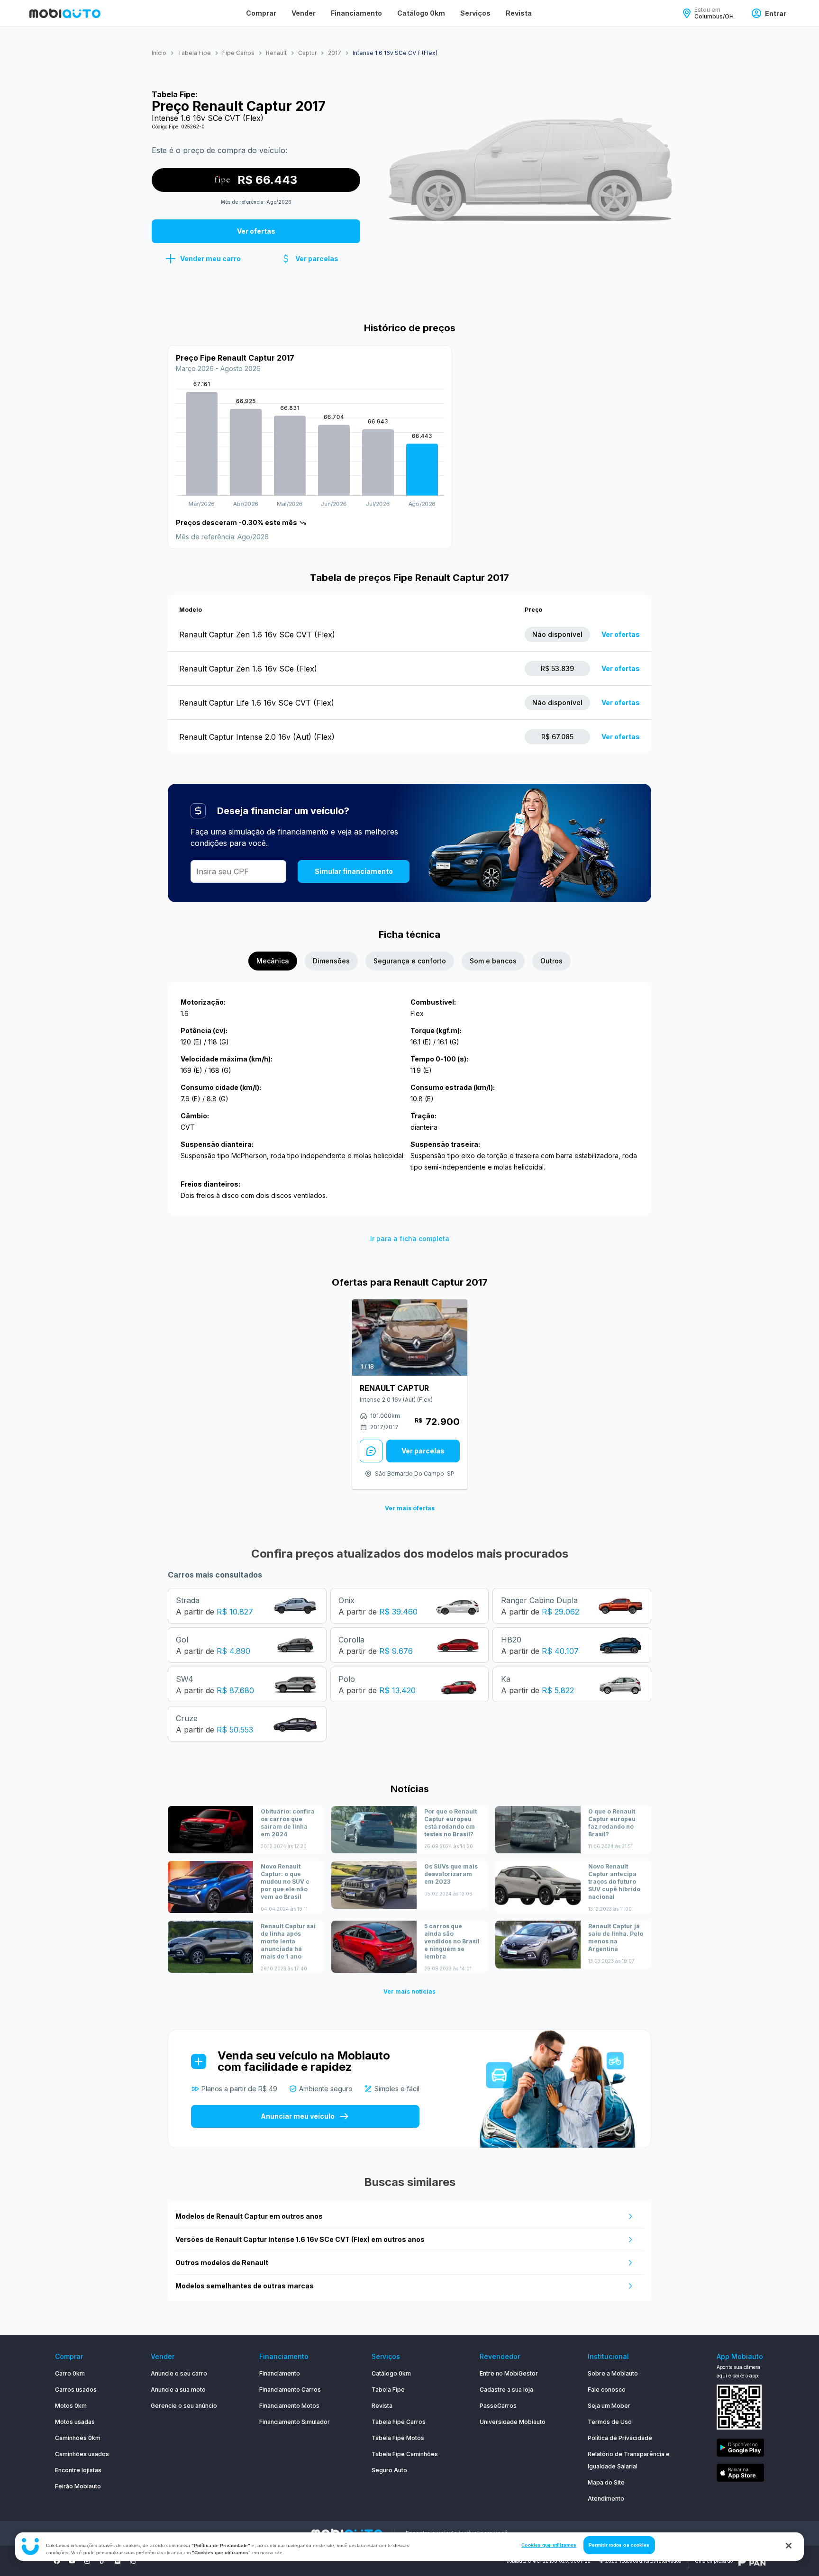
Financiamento (356, 13)
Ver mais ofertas (410, 1508)
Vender (304, 13)
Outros (551, 961)
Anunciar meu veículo (298, 2116)
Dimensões (331, 961)
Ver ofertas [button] (256, 231)
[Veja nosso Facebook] (57, 2561)
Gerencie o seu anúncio (184, 2406)
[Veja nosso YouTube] (72, 2561)
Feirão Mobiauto (78, 2486)
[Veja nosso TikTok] (102, 2561)
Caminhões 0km (78, 2438)
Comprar (261, 13)
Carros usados (76, 2390)
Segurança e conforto (410, 961)
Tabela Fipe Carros (399, 2422)
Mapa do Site (606, 2482)
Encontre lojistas (78, 2470)
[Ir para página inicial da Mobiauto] (65, 13)
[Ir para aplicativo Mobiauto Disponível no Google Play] (740, 2449)
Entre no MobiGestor (509, 2373)
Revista (519, 13)
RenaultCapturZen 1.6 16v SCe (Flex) (248, 669)
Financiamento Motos (289, 2406)
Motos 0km (71, 2406)
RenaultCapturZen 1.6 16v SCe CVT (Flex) (257, 635)
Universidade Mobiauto (513, 2422)
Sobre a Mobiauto (613, 2373)
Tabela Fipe (388, 2390)
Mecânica (273, 961)
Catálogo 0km (421, 13)
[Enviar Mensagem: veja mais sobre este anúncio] (371, 1451)
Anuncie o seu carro (179, 2373)
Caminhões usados (82, 2454)
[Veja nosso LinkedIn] (118, 2561)
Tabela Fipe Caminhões (405, 2454)
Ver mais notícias (409, 1991)
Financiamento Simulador (295, 2422)
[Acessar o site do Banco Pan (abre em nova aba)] (752, 2561)
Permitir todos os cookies (619, 2545)
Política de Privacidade (620, 2438)
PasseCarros (498, 2406)
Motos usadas (75, 2422)
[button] (203, 259)
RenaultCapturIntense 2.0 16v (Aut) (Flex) (257, 737)
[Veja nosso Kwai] (133, 2561)
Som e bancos (493, 961)
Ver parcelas (423, 1451)
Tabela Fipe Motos (398, 2438)
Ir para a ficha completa (410, 1238)
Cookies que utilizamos (549, 2545)
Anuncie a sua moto (178, 2390)
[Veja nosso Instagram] (87, 2561)
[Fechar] (789, 2546)
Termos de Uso (610, 2422)
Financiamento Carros (290, 2390)
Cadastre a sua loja (506, 2390)
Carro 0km (70, 2373)
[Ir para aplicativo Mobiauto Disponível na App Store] (740, 2474)
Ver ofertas (621, 634)
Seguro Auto (389, 2470)
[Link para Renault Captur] (410, 1338)
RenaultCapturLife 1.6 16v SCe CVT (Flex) (257, 703)
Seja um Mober (609, 2406)
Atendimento (606, 2499)
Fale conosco (607, 2390)
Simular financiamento (354, 871)
